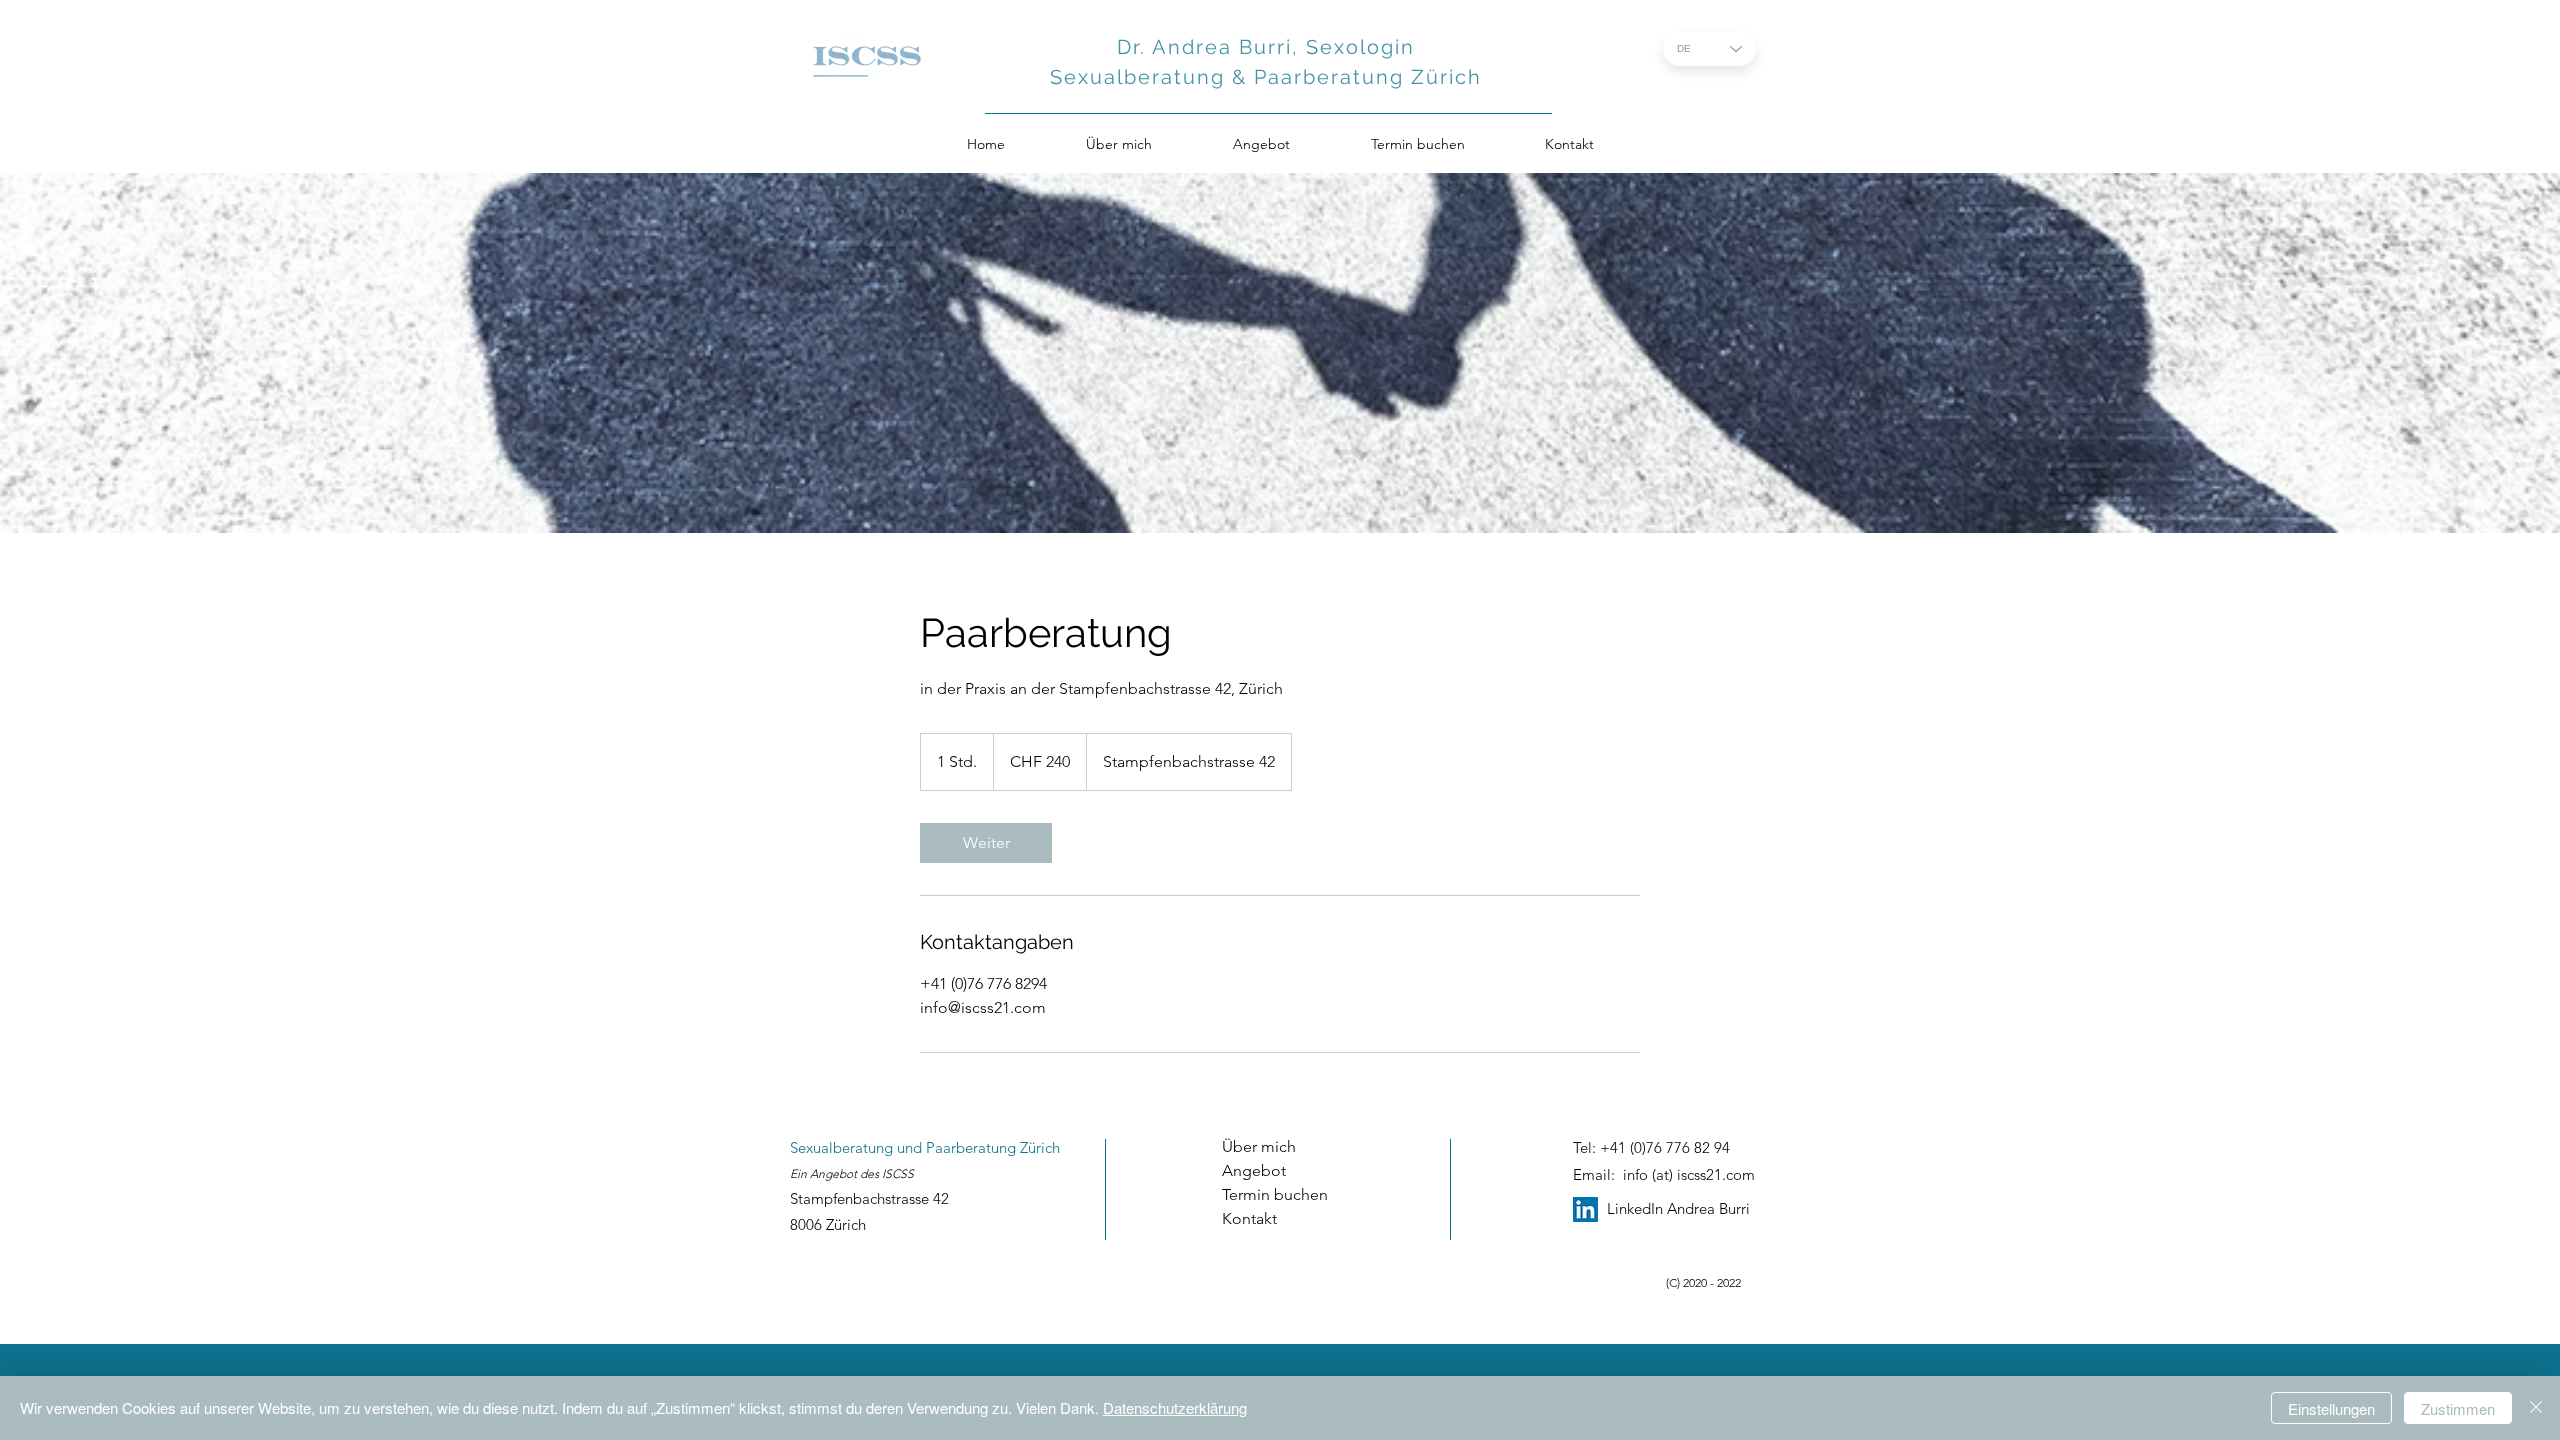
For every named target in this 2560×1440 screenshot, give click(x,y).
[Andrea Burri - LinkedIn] (1585, 1209)
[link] (986, 843)
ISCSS (898, 1173)
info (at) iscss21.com (1689, 1174)
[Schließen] (2536, 1408)
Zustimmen (2458, 1408)
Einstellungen (2331, 1408)
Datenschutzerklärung (1175, 1407)
